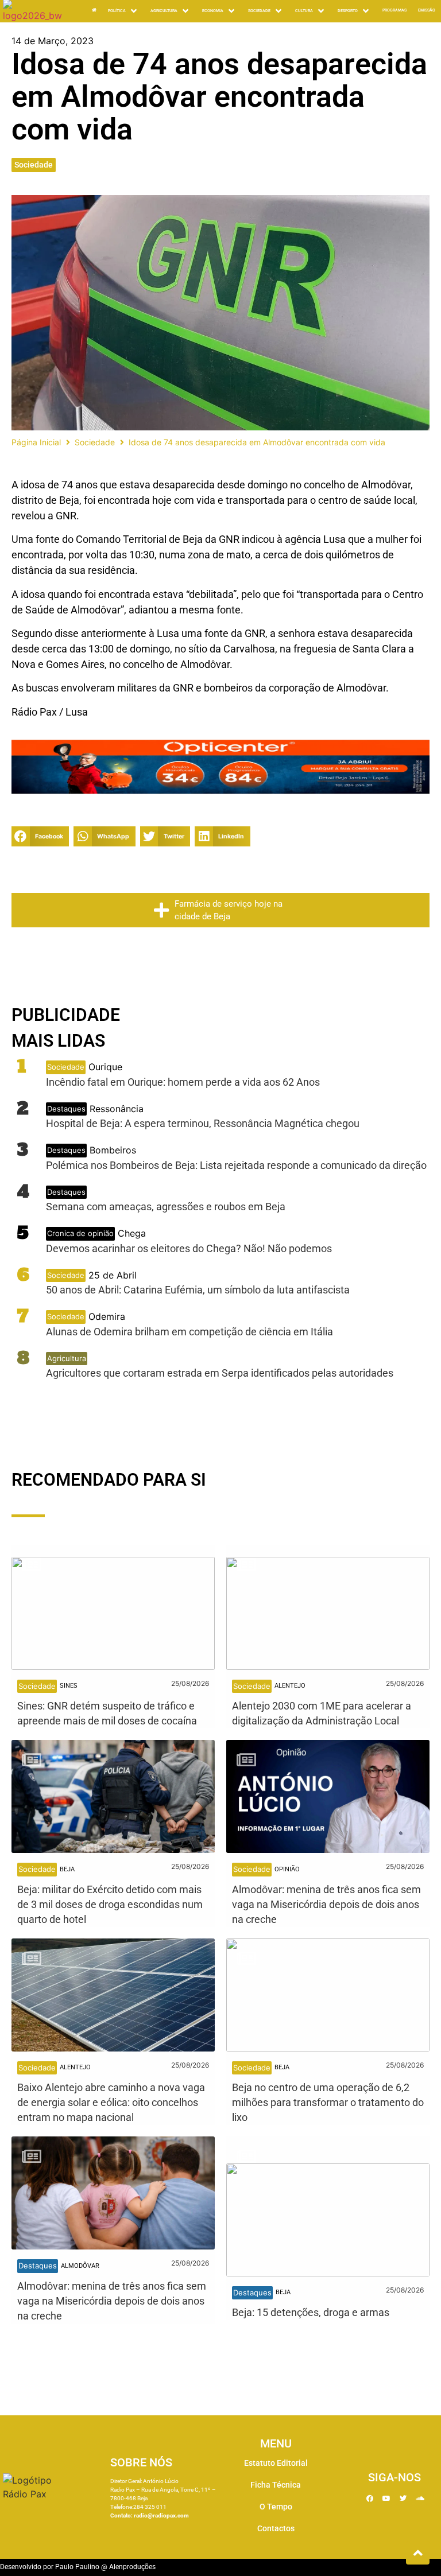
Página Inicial (36, 442)
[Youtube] (386, 2499)
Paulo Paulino (77, 2567)
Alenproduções (132, 2567)
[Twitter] (403, 2499)
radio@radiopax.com (161, 2515)
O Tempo (276, 2507)
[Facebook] (370, 2499)
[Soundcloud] (420, 2499)
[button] (40, 836)
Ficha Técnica (276, 2485)
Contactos (276, 2528)
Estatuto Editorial (276, 2463)
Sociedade (34, 165)
